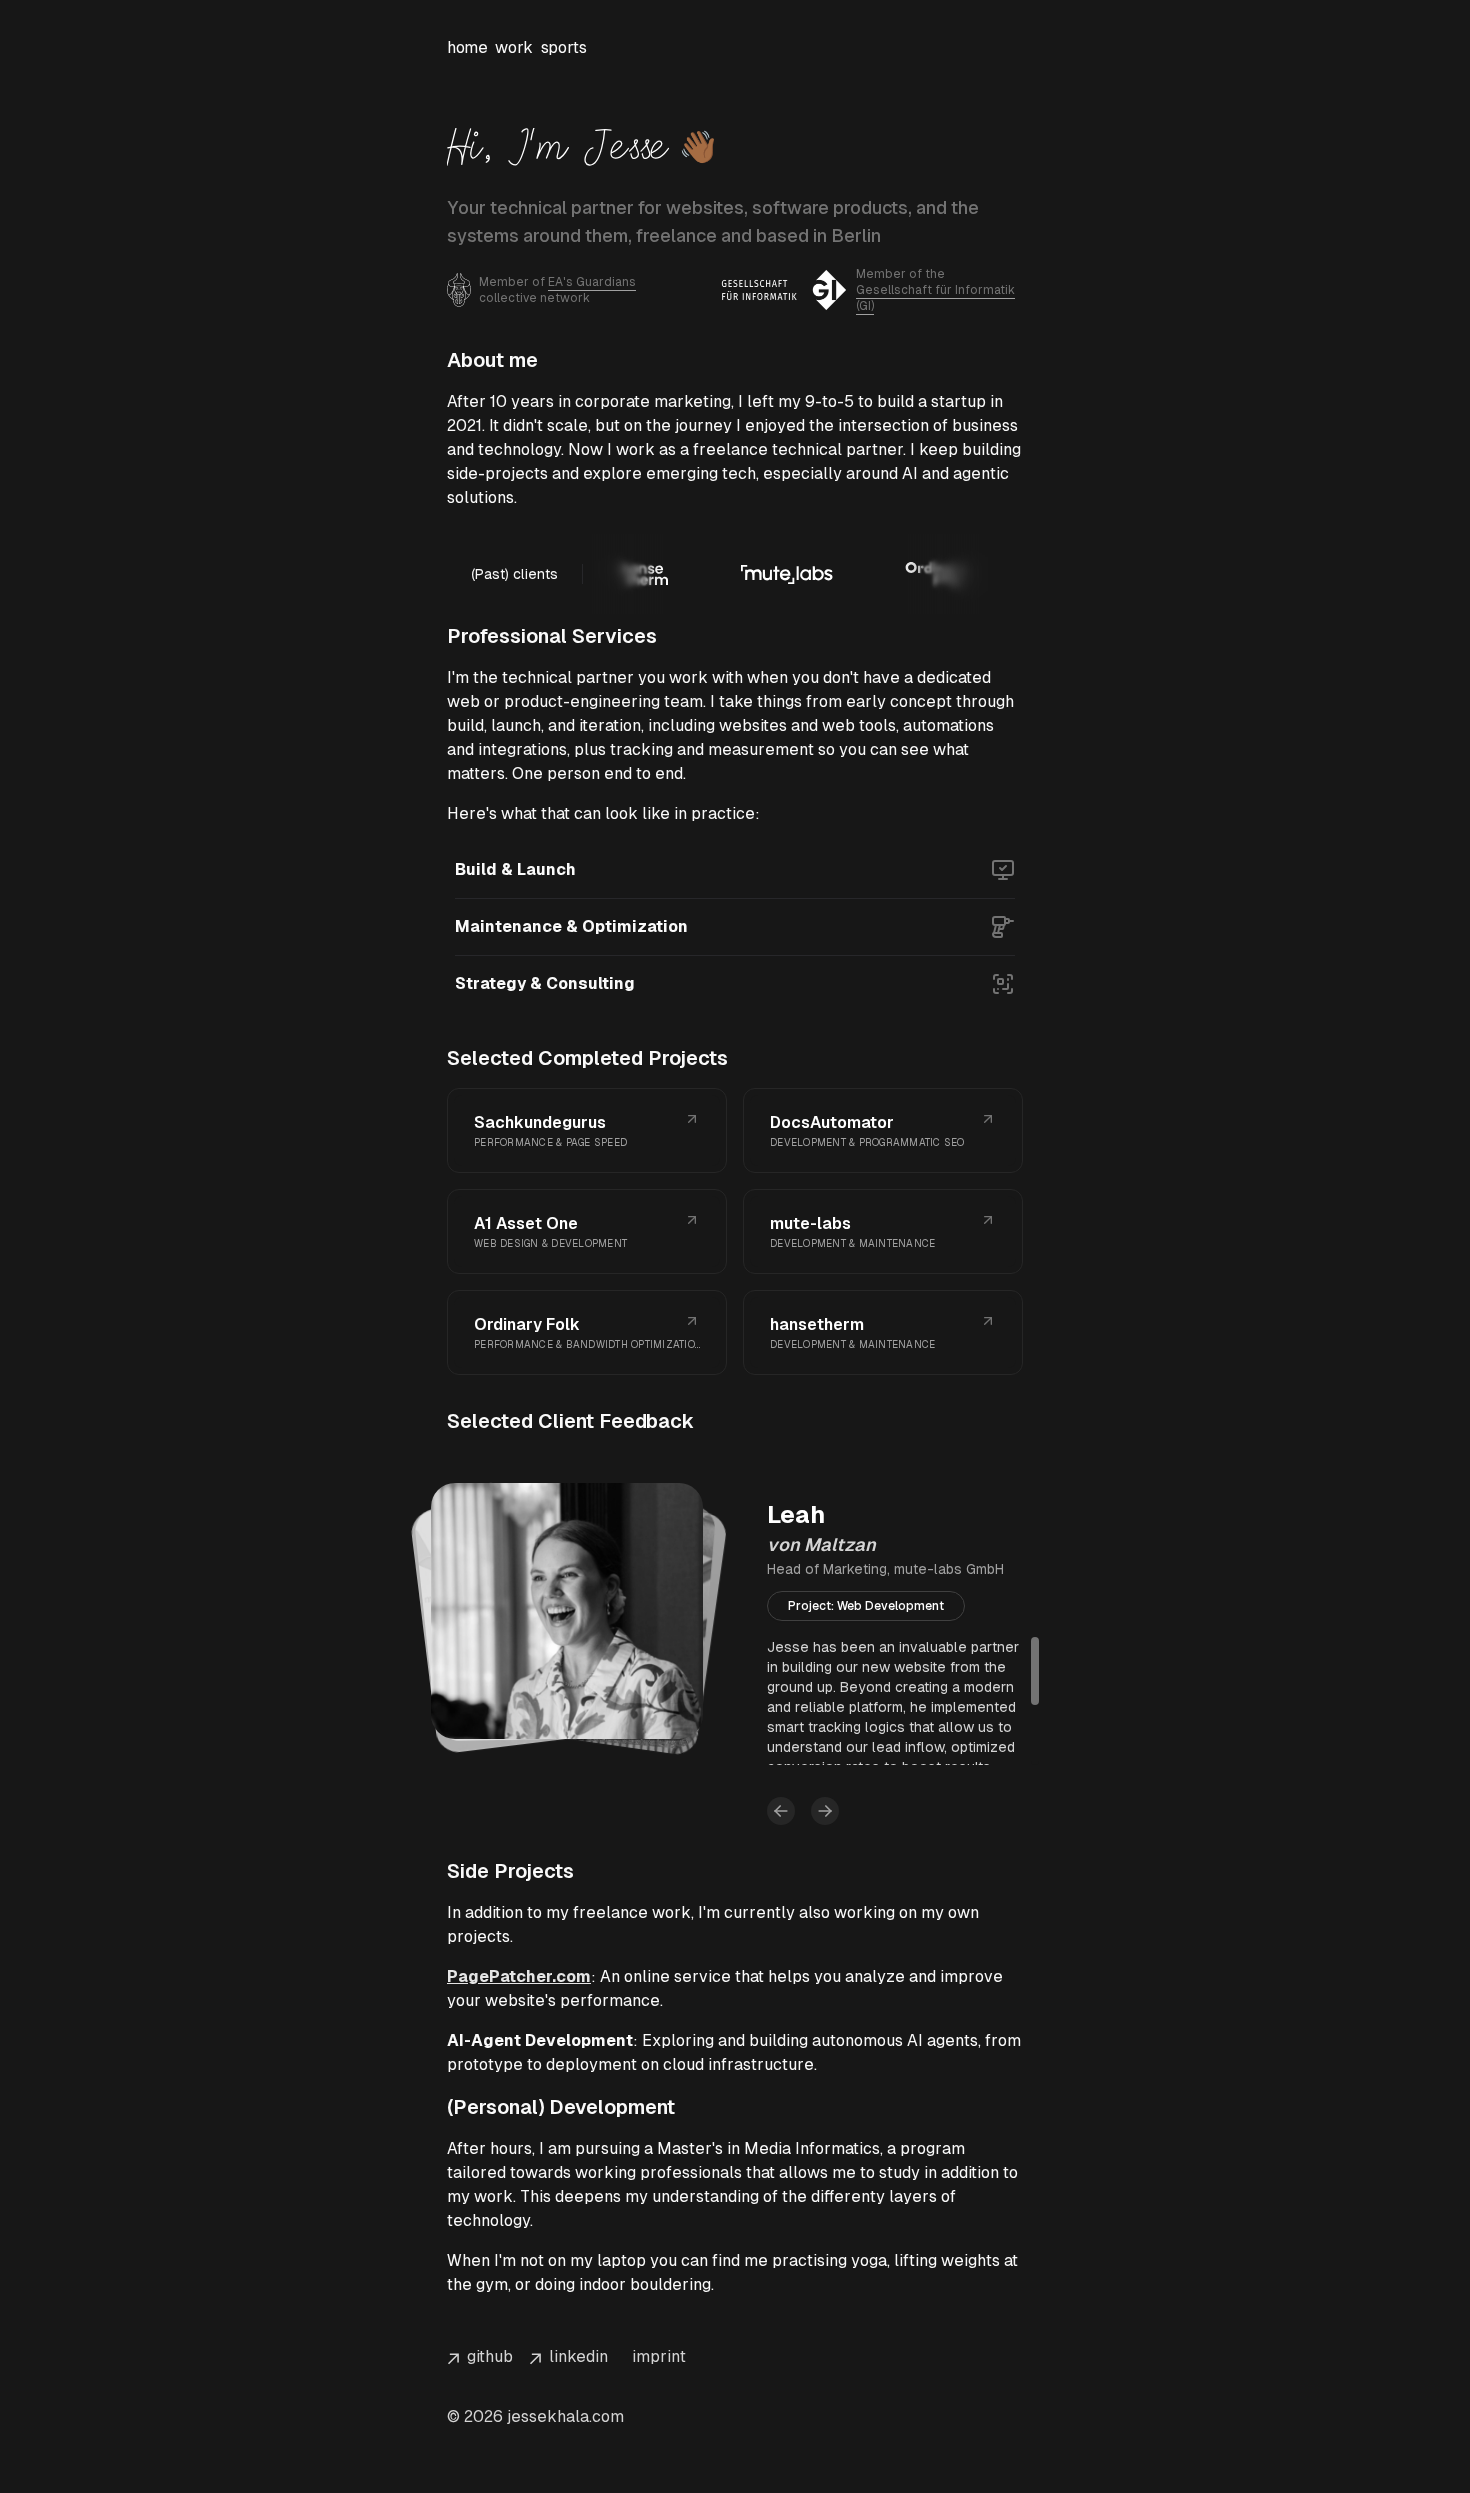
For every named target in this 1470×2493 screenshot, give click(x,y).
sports (564, 47)
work (513, 47)
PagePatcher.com (519, 1976)
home (467, 47)
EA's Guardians (592, 282)
